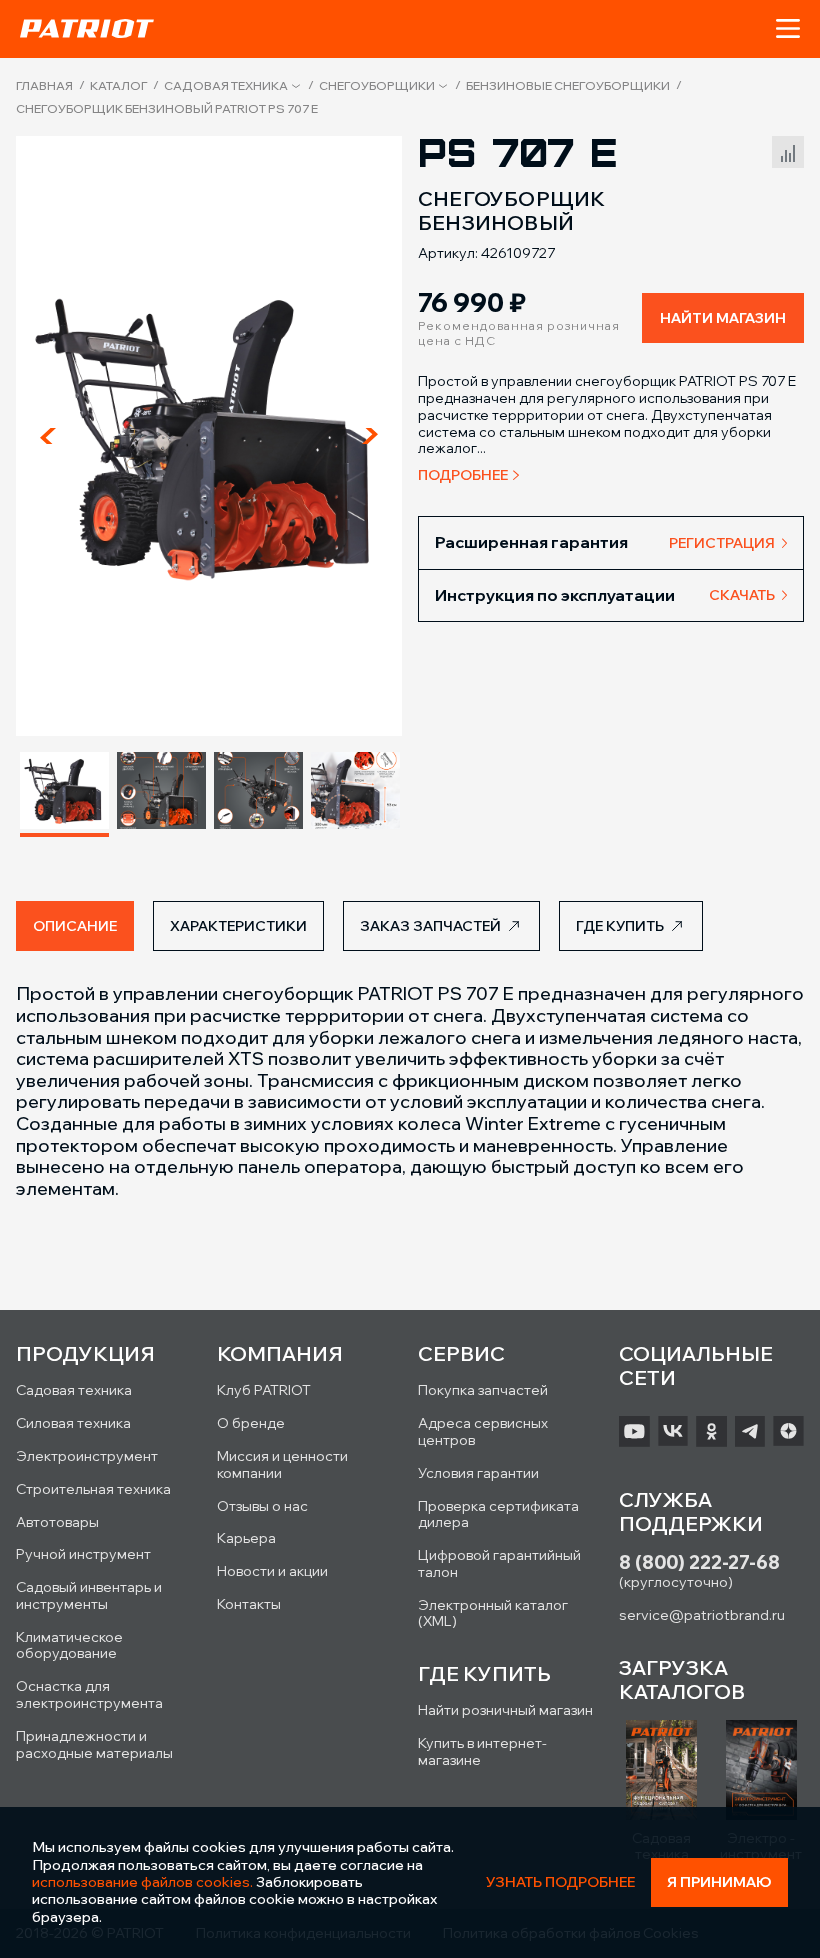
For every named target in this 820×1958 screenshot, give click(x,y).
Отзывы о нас (262, 1506)
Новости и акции (272, 1571)
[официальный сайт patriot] (87, 28)
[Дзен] (788, 1431)
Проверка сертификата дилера (498, 1514)
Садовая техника (226, 86)
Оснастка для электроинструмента (89, 1694)
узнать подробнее (560, 1882)
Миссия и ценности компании (282, 1464)
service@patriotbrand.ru (702, 1615)
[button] (788, 29)
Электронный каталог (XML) (493, 1613)
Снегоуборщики (377, 86)
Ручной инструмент (83, 1554)
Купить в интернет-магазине (482, 1751)
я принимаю (719, 1882)
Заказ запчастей (430, 926)
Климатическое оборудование (69, 1645)
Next (370, 436)
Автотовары (57, 1522)
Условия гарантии (478, 1473)
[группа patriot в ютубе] (634, 1431)
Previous (48, 436)
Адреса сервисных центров (483, 1431)
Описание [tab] (75, 926)
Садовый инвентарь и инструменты (89, 1595)
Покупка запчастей (483, 1390)
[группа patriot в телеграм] (750, 1431)
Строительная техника (93, 1489)
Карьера (246, 1538)
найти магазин (723, 318)
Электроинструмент (87, 1456)
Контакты (249, 1604)
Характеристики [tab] (238, 926)
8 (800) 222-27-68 (699, 1562)
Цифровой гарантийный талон (499, 1563)
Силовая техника (73, 1423)
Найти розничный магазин (505, 1710)
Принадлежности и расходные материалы (94, 1744)
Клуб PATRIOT (264, 1390)
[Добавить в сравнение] (788, 149)
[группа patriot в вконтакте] (673, 1431)
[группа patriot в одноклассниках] (711, 1431)
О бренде (251, 1423)
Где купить (620, 926)
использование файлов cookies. (142, 1882)
